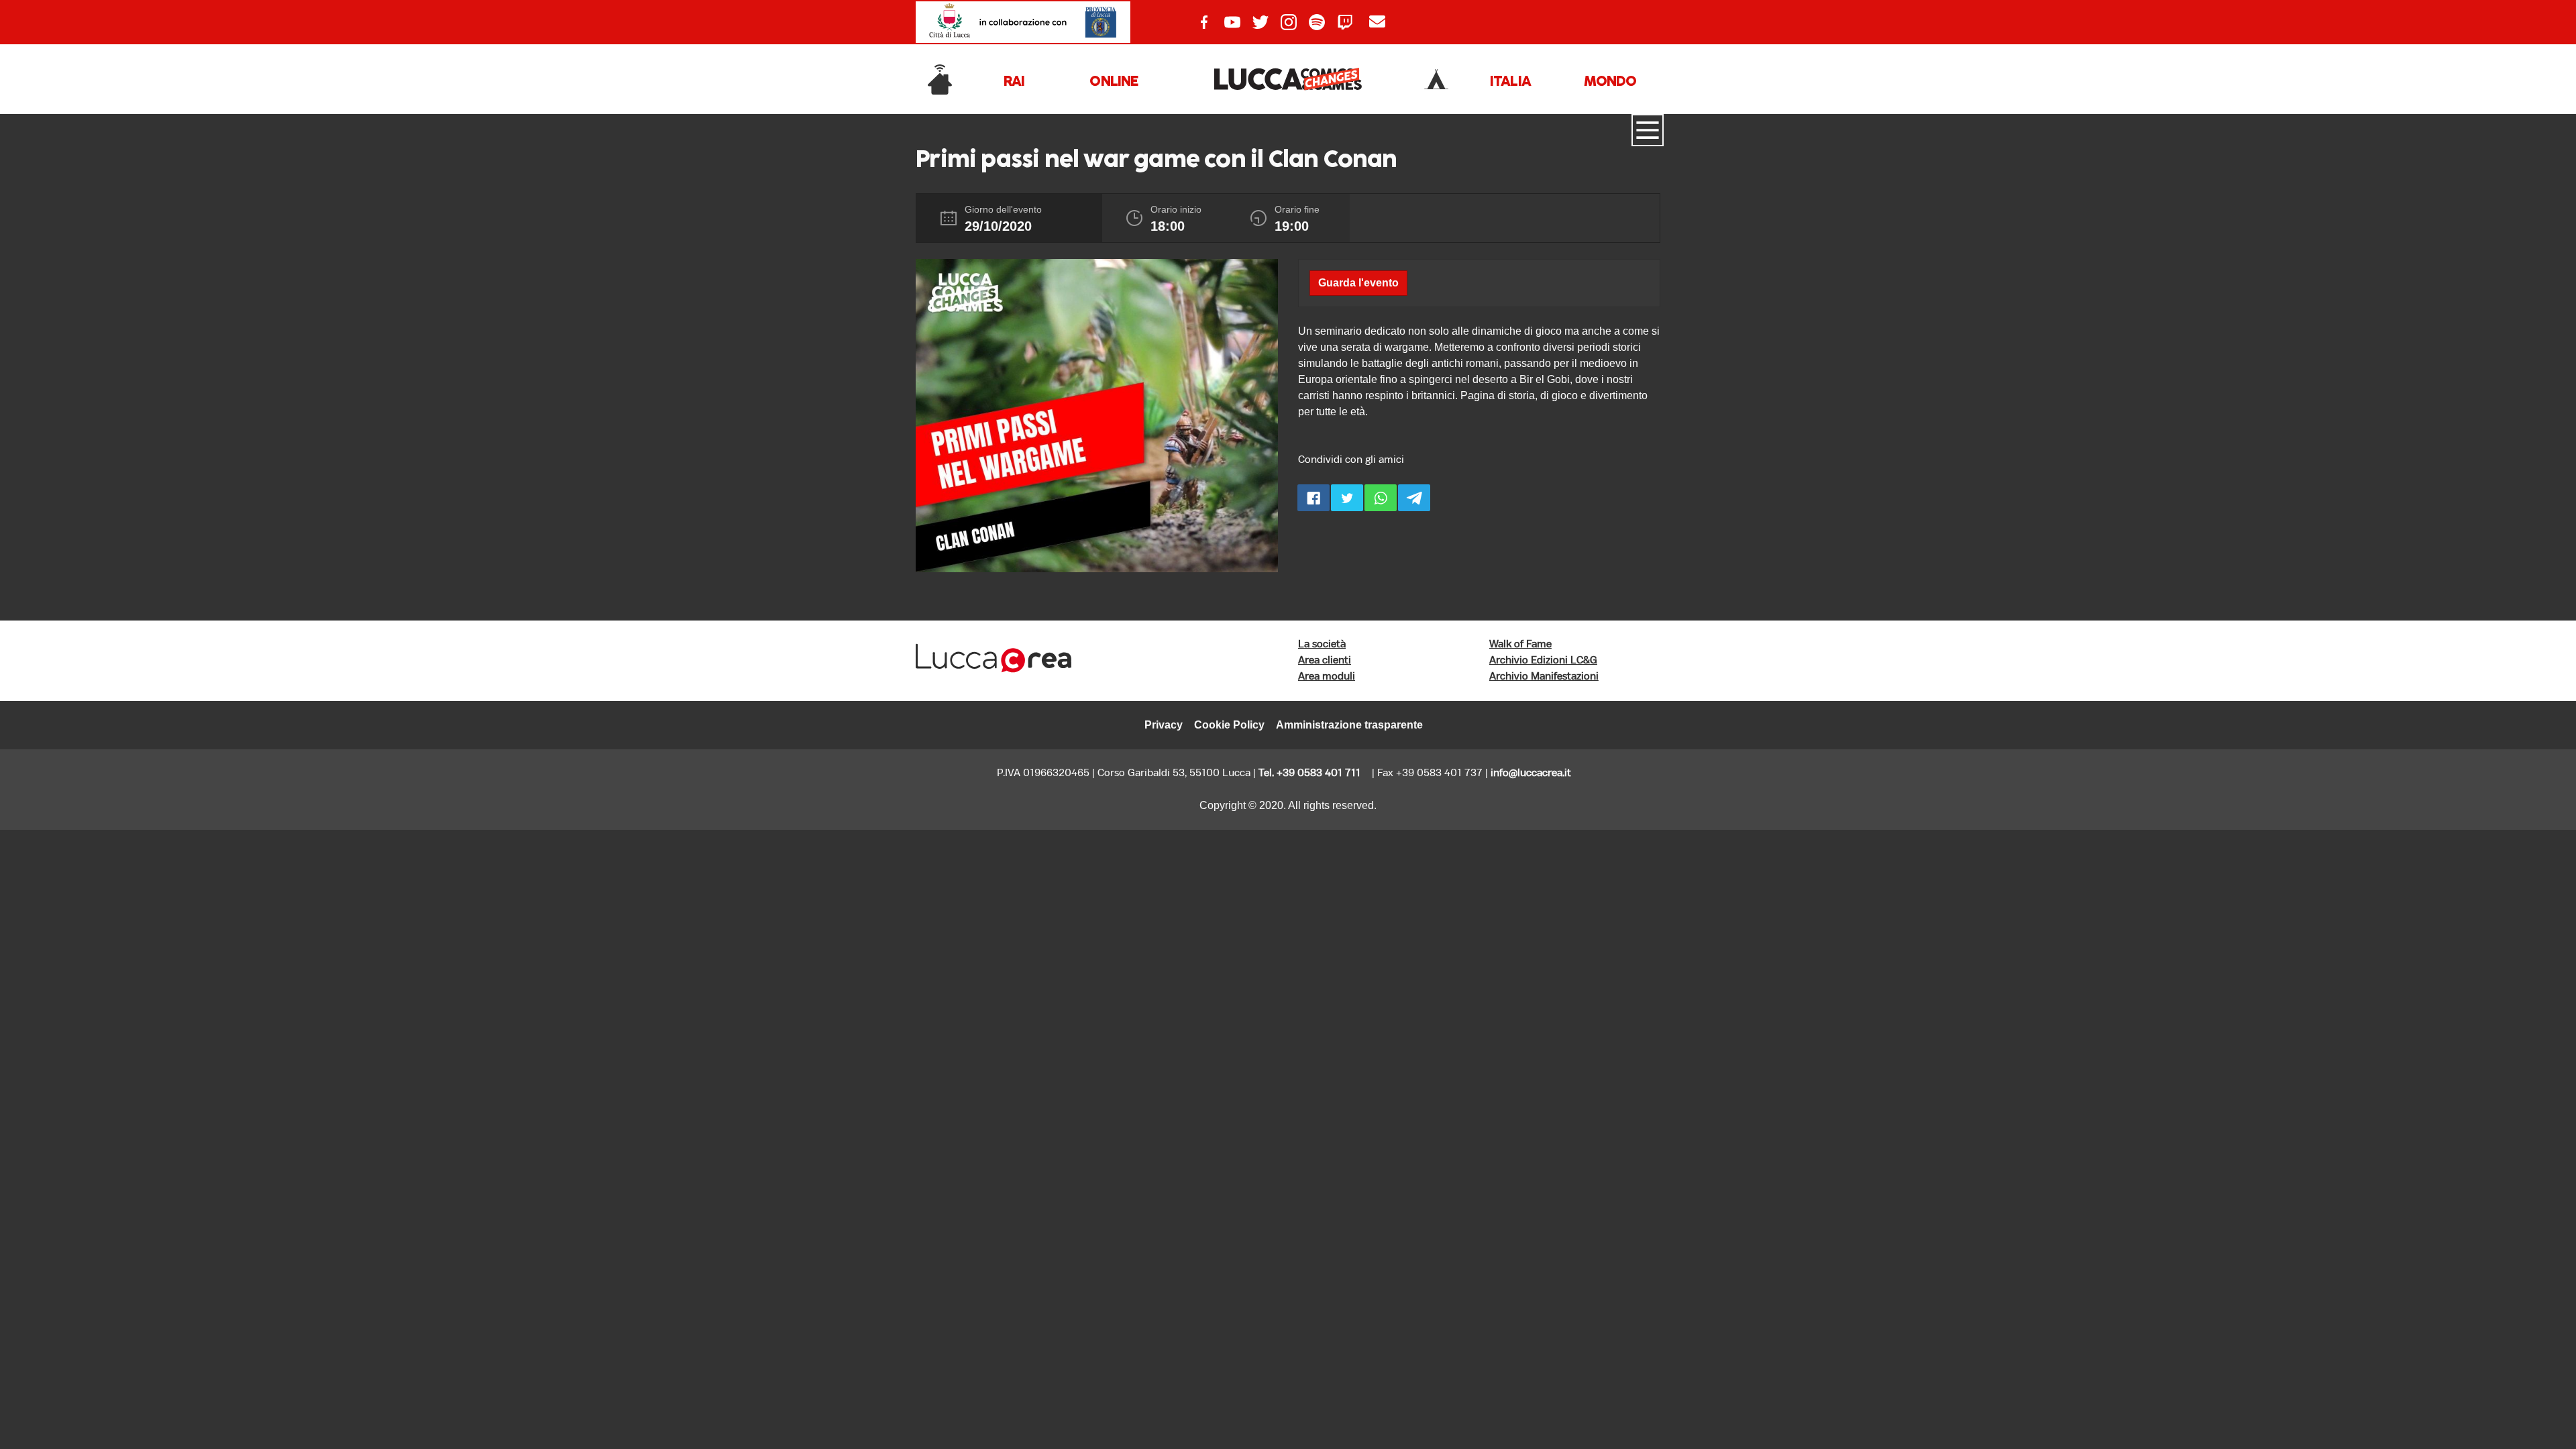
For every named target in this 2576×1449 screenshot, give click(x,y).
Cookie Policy (1229, 725)
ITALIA (1510, 82)
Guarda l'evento (1358, 283)
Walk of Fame (1520, 644)
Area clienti (1325, 660)
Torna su (2504, 1400)
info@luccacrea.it (1531, 773)
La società (1322, 644)
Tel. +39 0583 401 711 (1309, 773)
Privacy (1164, 725)
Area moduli (1327, 677)
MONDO (1610, 82)
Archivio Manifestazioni (1544, 677)
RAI (1014, 82)
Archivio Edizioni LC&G (1543, 660)
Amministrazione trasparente (1349, 725)
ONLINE (1114, 82)
